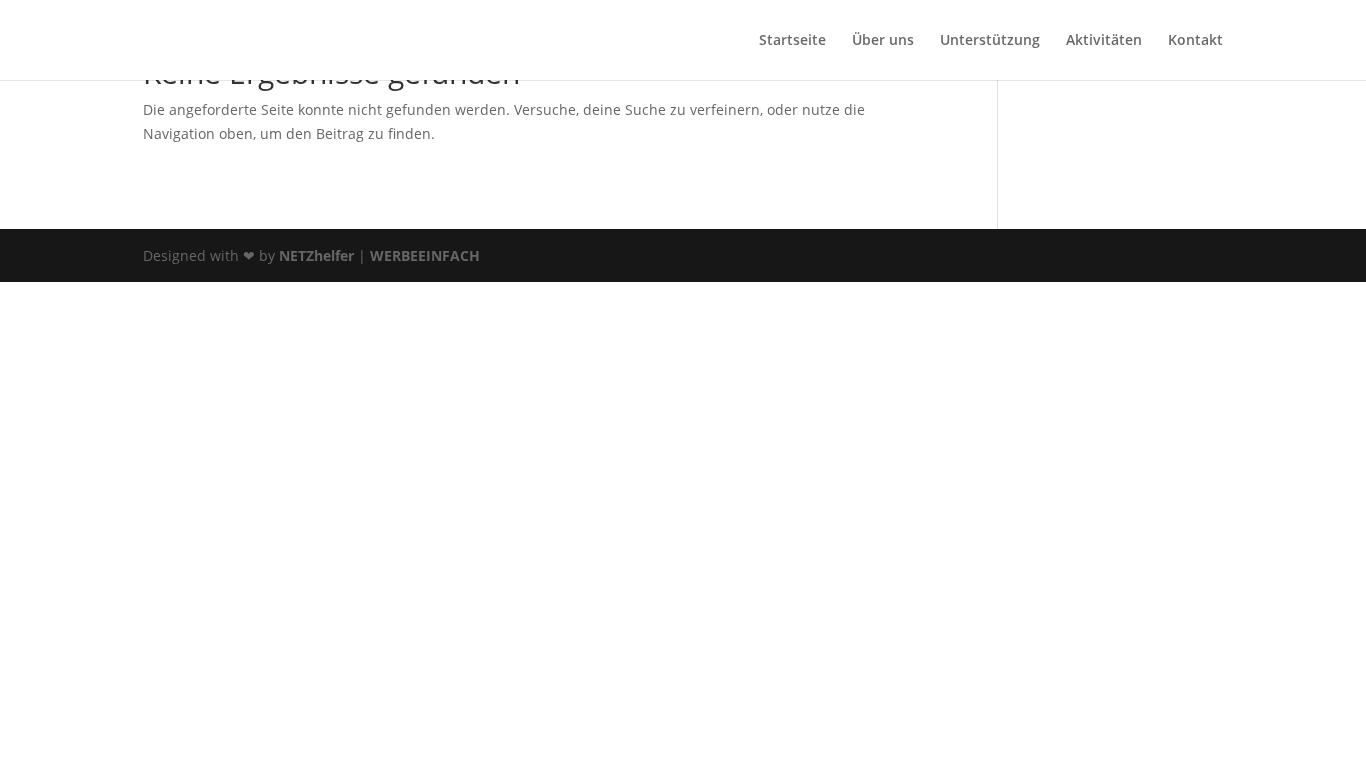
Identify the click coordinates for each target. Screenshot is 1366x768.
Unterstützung (990, 41)
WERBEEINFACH (425, 255)
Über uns (883, 41)
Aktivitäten (1104, 41)
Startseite (792, 41)
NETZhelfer (316, 255)
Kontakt (1195, 41)
